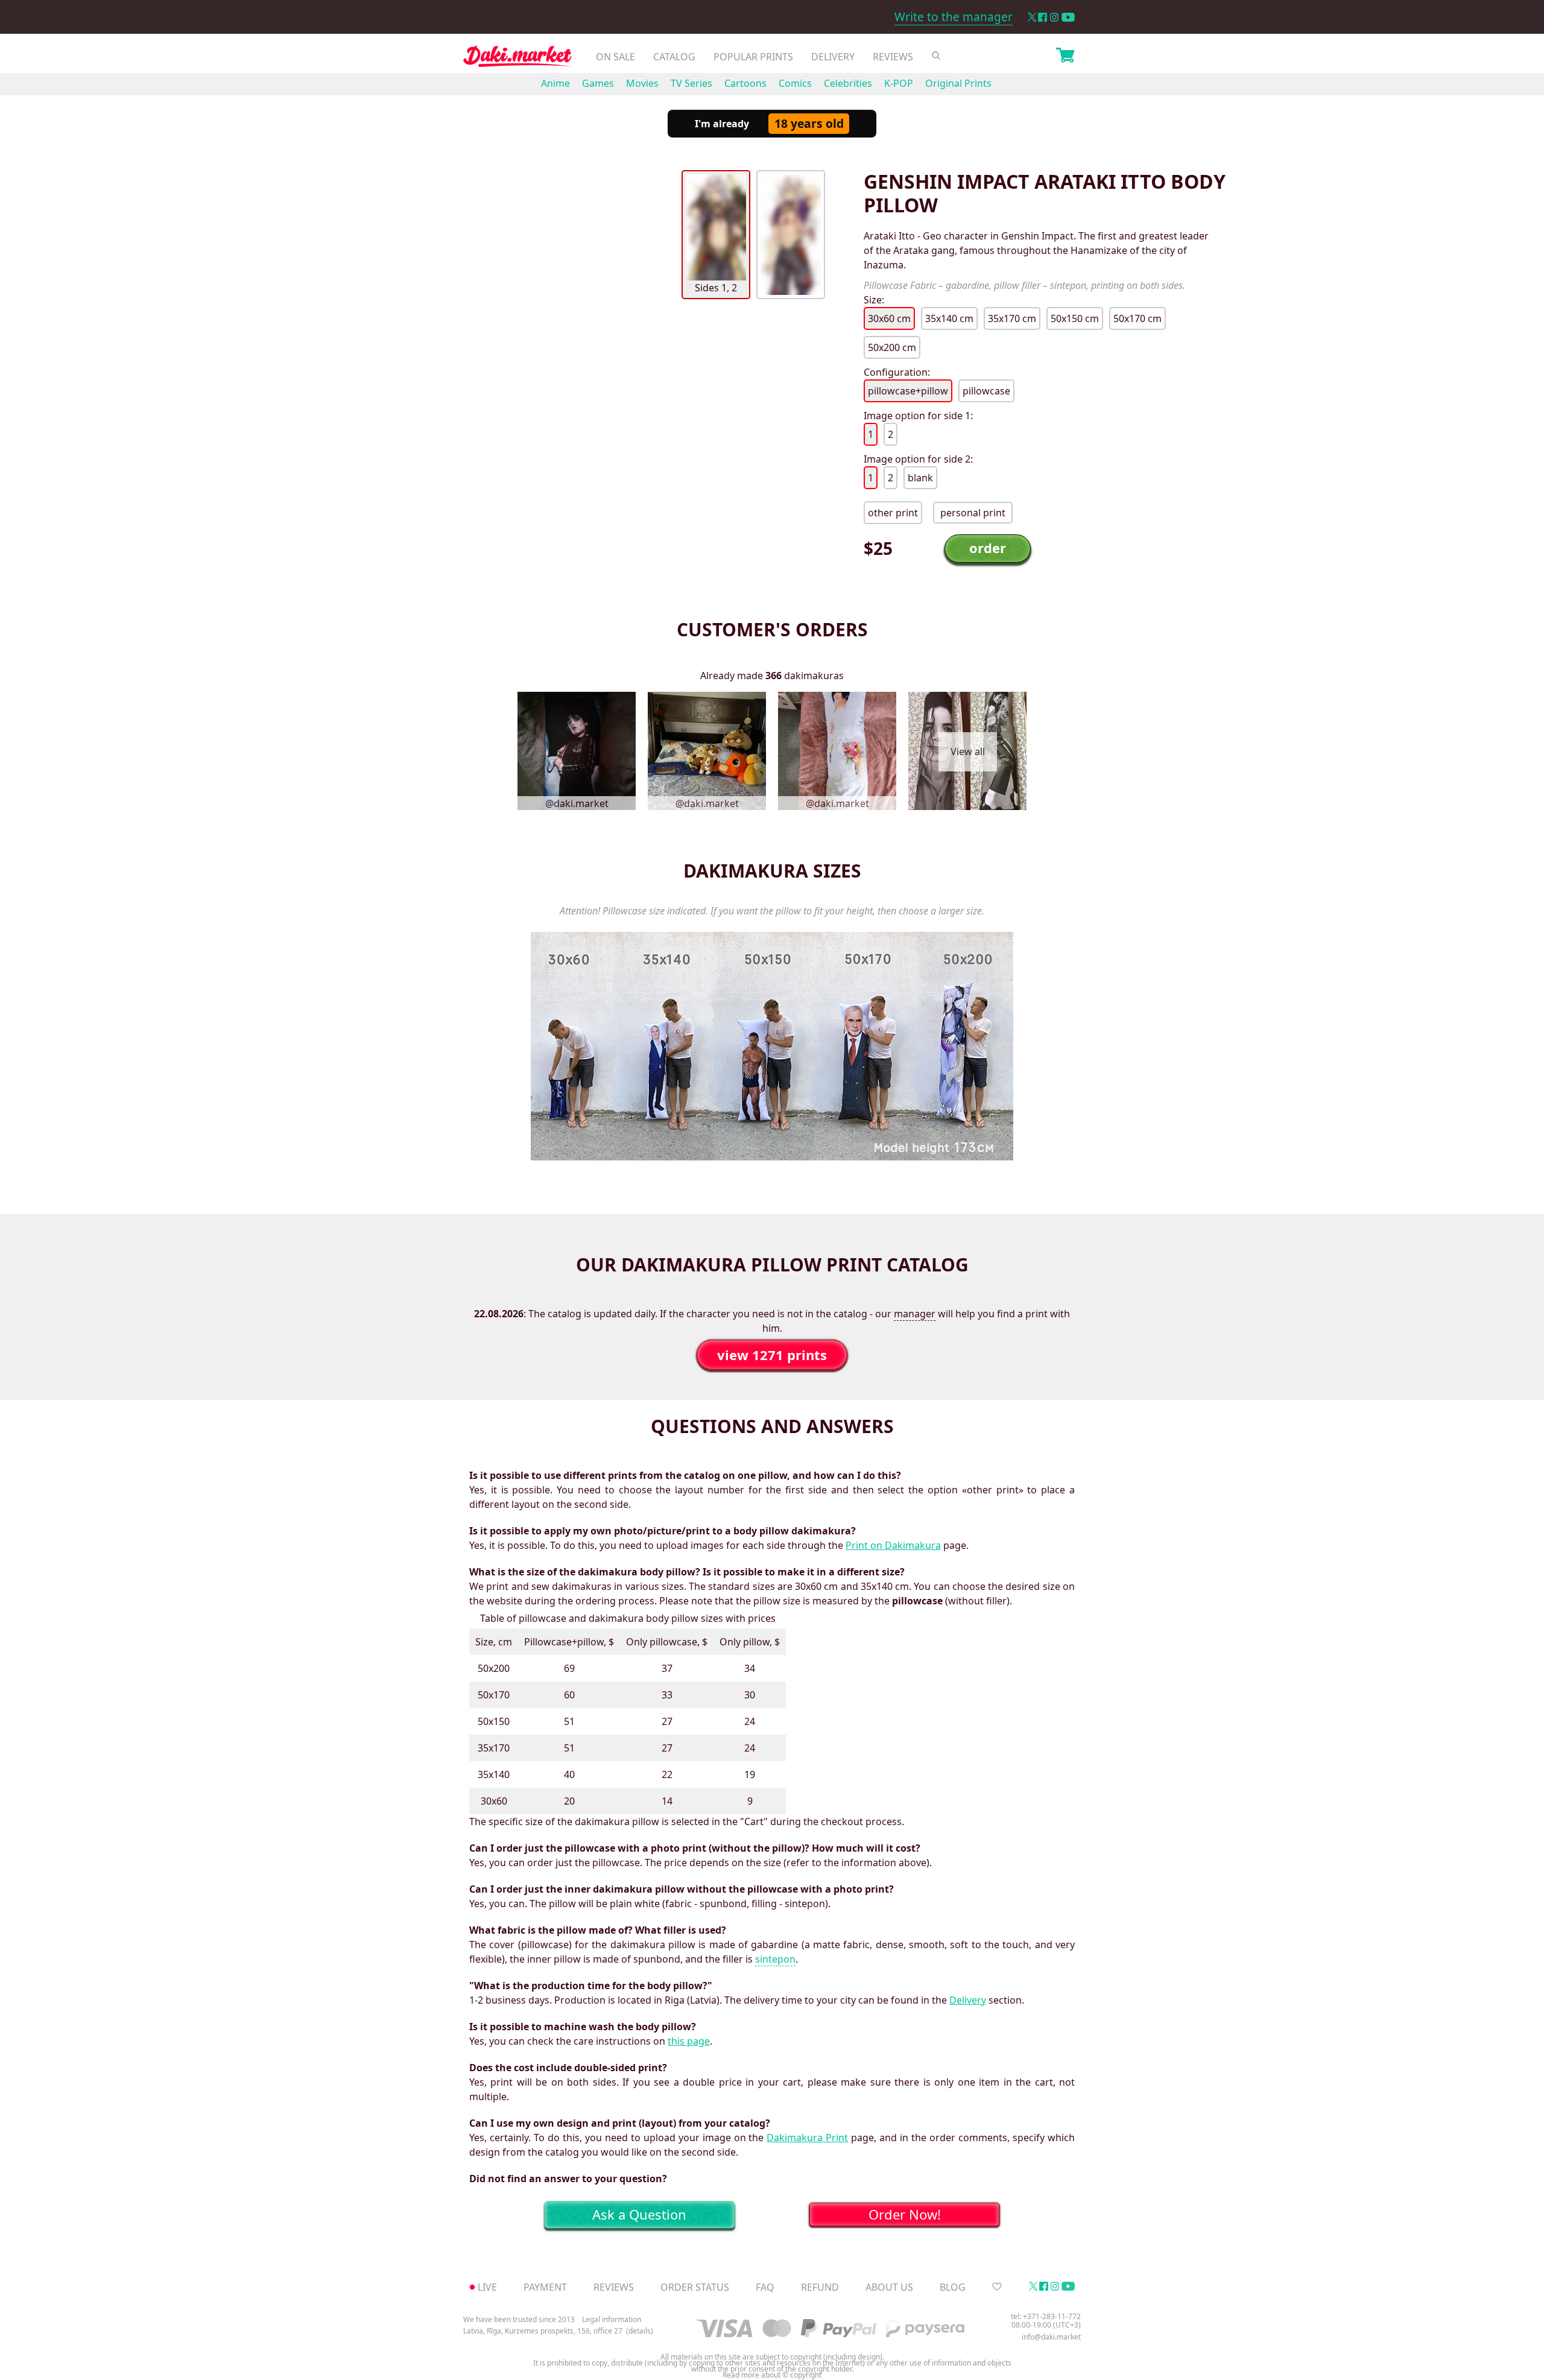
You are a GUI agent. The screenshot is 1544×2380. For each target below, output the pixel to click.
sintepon (775, 1959)
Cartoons (745, 83)
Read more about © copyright (772, 2375)
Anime (555, 83)
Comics (795, 83)
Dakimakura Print (807, 2138)
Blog (953, 2287)
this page (689, 2041)
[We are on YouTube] (1068, 17)
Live (487, 2287)
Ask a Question (639, 2214)
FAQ (765, 2287)
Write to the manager (954, 17)
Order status (695, 2287)
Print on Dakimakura (893, 1545)
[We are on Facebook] (1043, 17)
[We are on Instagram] (1054, 17)
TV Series (691, 83)
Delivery (833, 57)
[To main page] (517, 59)
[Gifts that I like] (997, 2287)
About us (889, 2287)
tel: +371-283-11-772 (1046, 2316)
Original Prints (958, 83)
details (640, 2331)
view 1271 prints (772, 1355)
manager (915, 1314)
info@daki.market (1051, 2337)
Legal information (612, 2319)
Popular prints (753, 57)
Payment (545, 2287)
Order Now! (905, 2214)
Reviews (893, 57)
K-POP (899, 83)
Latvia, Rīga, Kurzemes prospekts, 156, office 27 (543, 2331)
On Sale (615, 57)
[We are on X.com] (1032, 17)
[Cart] (1065, 57)
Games (598, 83)
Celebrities (848, 83)
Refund (820, 2287)
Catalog (674, 57)
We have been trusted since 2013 (519, 2319)
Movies (642, 83)
